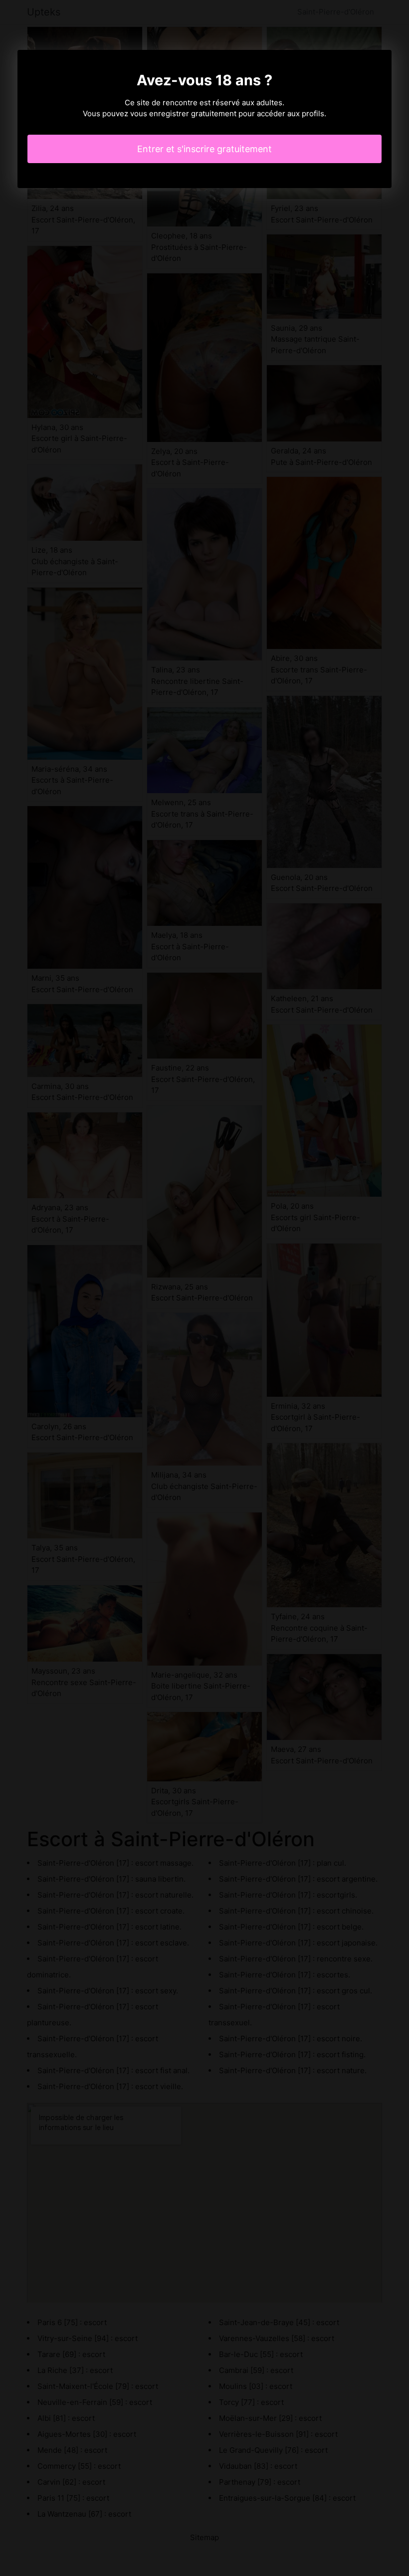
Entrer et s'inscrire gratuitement (204, 149)
